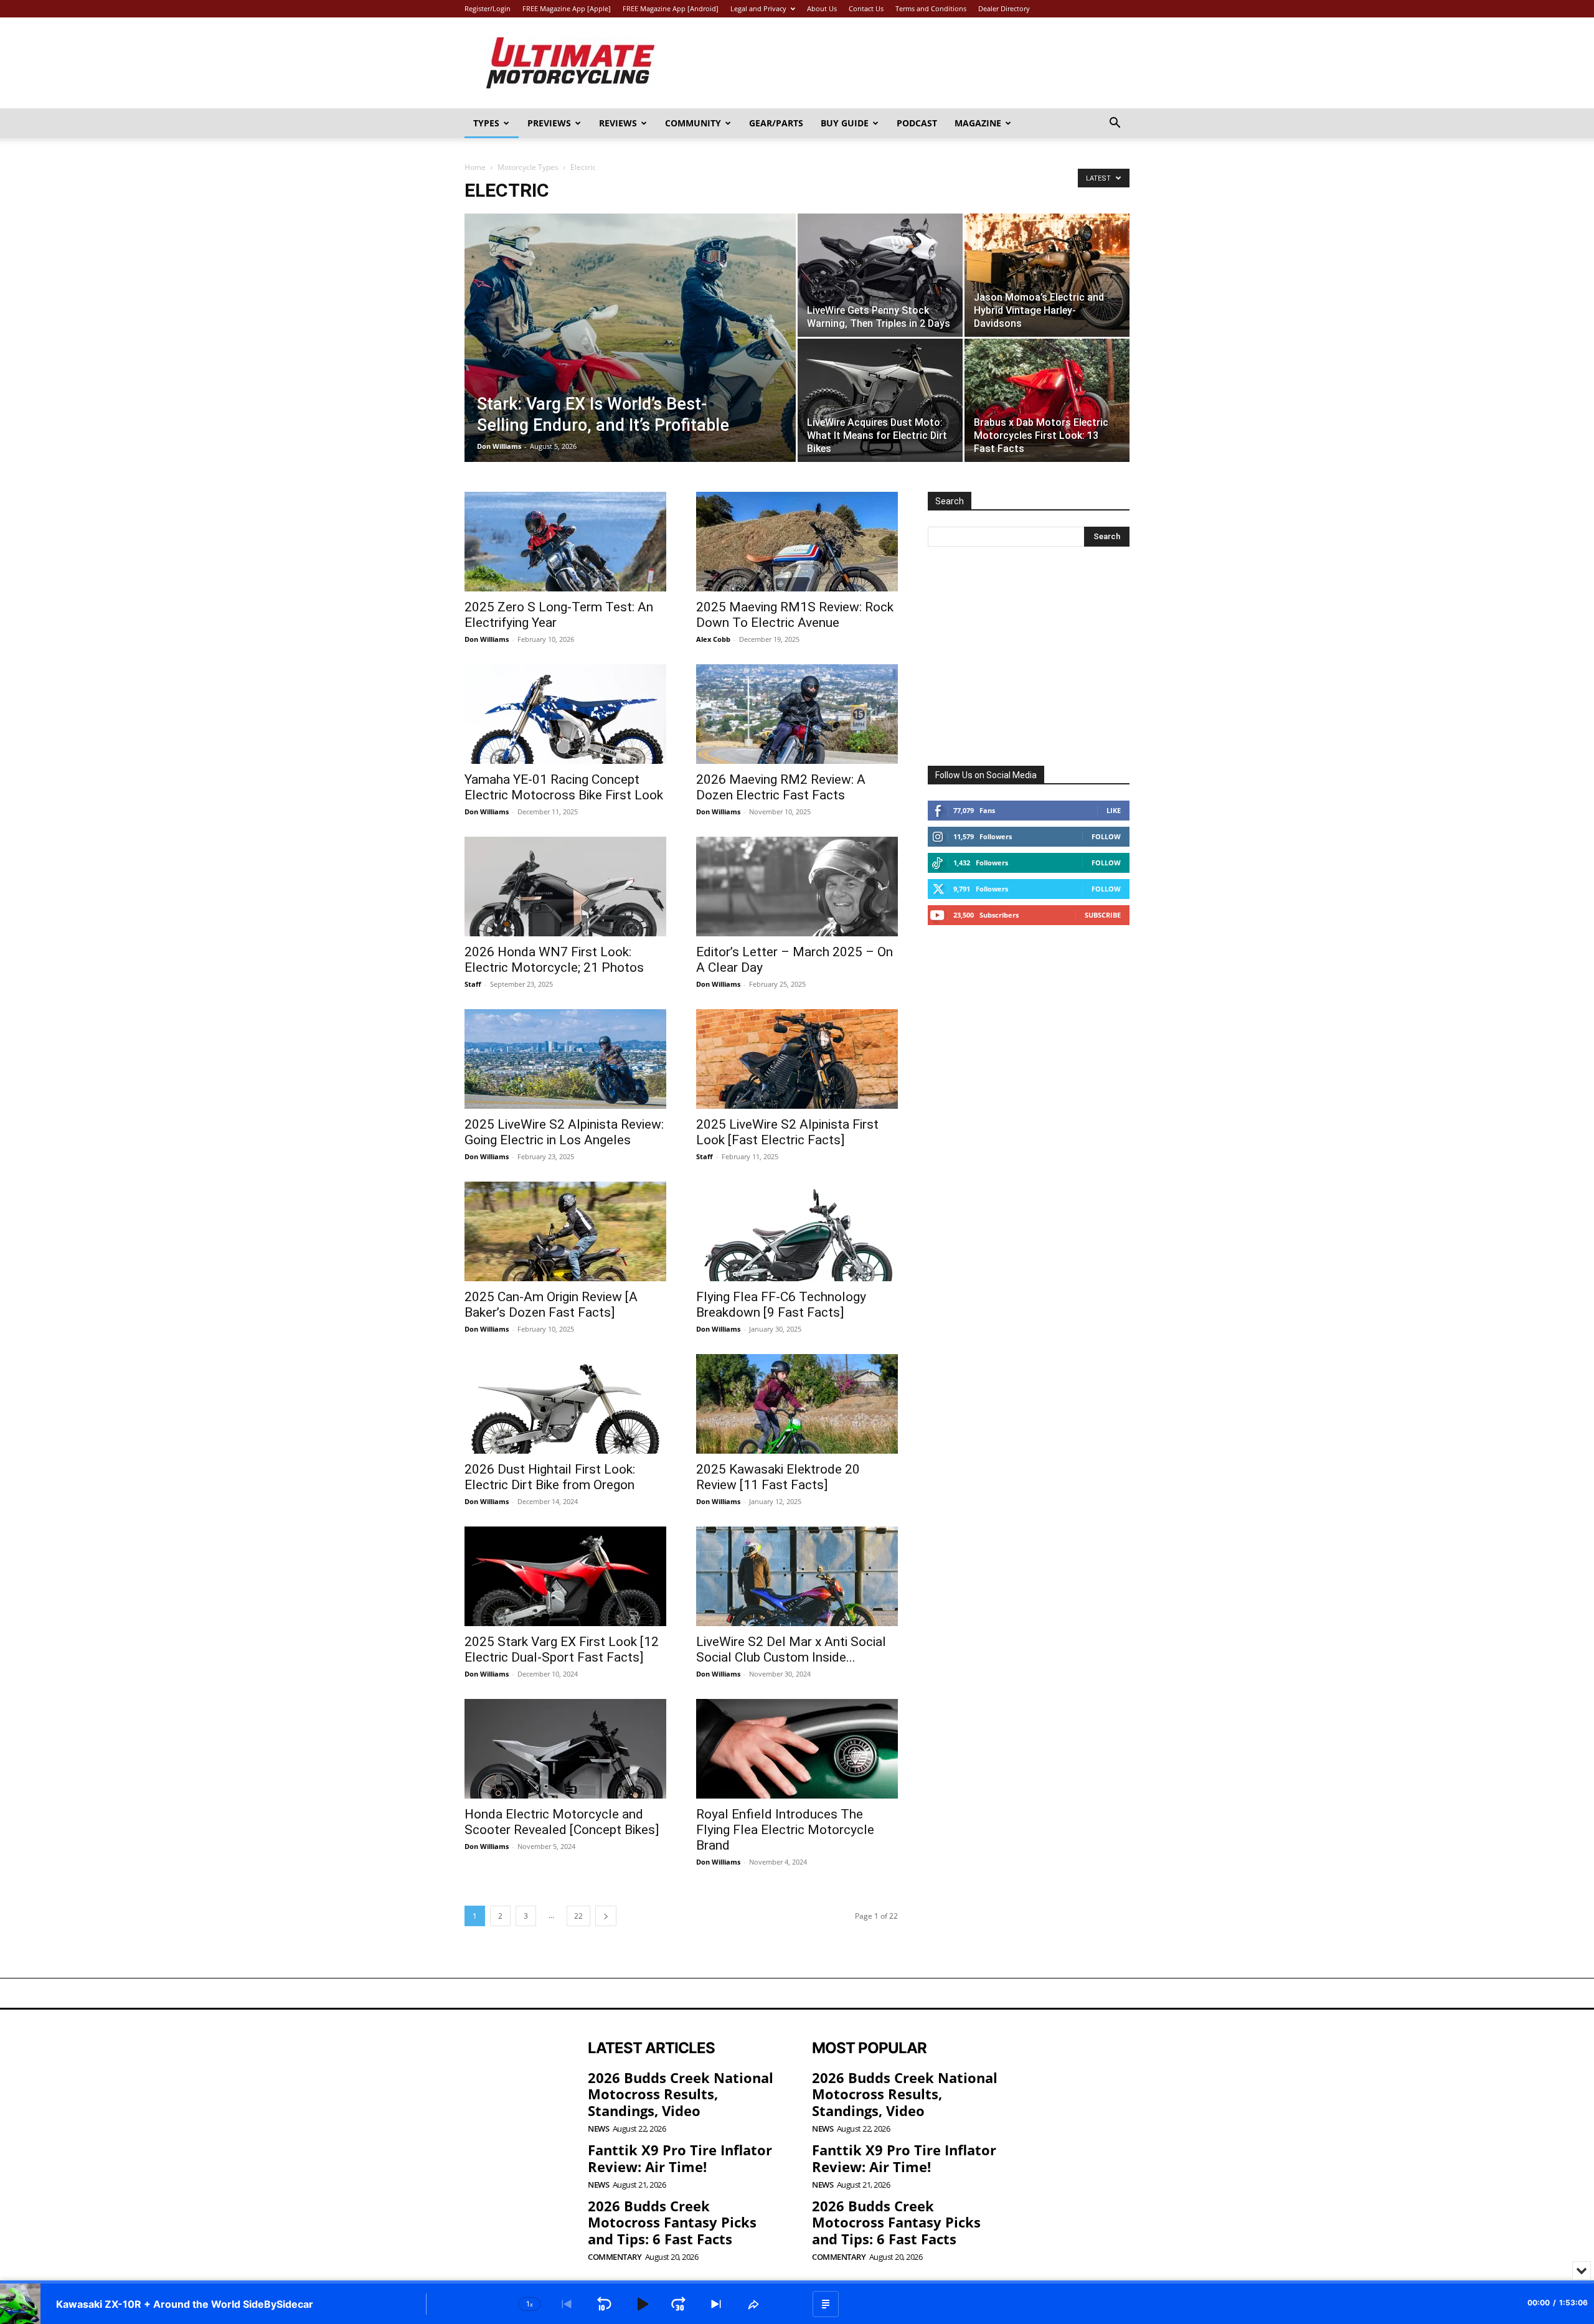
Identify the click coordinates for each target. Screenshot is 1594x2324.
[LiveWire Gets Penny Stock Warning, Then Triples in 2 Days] (880, 275)
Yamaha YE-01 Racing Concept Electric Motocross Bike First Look (564, 787)
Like (1114, 810)
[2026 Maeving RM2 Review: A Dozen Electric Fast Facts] (797, 714)
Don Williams (499, 446)
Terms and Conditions (931, 8)
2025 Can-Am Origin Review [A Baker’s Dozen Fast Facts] (551, 1305)
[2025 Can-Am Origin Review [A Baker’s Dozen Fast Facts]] (565, 1231)
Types (486, 123)
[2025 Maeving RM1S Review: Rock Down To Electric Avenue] (797, 542)
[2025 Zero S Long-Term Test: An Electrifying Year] (565, 542)
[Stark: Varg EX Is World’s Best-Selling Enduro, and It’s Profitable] (630, 357)
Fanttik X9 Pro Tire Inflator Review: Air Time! (680, 2158)
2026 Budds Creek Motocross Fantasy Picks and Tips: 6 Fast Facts (672, 2222)
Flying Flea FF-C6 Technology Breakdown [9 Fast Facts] (781, 1305)
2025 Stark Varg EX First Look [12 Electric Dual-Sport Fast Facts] (562, 1649)
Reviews (618, 123)
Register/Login (488, 8)
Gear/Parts (776, 123)
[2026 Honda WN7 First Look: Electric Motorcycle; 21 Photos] (565, 887)
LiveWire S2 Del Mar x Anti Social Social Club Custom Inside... (791, 1649)
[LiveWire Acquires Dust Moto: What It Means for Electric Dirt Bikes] (880, 400)
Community (693, 123)
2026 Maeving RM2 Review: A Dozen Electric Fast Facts (781, 787)
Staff (473, 984)
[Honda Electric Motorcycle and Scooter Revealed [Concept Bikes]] (565, 1749)
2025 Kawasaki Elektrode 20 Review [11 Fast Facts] (778, 1477)
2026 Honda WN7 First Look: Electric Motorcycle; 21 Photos (554, 960)
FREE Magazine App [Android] (671, 8)
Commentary (615, 2257)
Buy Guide (845, 123)
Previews (549, 123)
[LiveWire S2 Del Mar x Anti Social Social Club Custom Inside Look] (797, 1576)
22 (578, 1916)
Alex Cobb (713, 639)
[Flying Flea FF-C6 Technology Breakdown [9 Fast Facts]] (797, 1231)
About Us (822, 8)
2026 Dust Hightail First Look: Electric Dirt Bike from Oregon (550, 1477)
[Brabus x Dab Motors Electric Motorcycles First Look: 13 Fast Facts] (1047, 400)
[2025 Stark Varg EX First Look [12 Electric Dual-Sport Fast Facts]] (565, 1576)
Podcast (917, 123)
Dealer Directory (1004, 8)
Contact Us (866, 8)
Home (475, 167)
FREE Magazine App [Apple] (567, 8)
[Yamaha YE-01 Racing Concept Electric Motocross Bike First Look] (565, 714)
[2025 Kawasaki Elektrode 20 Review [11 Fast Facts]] (797, 1404)
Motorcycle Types (528, 167)
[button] (1115, 124)
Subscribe (1103, 915)
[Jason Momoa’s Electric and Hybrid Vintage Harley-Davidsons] (1047, 275)
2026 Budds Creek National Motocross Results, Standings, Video (681, 2094)
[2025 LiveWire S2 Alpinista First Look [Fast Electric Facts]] (797, 1059)
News (598, 2129)
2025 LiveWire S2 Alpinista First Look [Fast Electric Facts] (787, 1132)
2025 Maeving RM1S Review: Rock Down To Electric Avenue (795, 615)
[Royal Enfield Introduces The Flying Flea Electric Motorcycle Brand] (797, 1749)
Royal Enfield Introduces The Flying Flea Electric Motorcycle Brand (785, 1830)
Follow (1106, 836)
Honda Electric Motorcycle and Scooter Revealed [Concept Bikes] (562, 1822)
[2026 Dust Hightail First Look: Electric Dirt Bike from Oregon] (565, 1404)
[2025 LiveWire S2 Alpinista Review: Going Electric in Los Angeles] (565, 1059)
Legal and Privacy (758, 8)
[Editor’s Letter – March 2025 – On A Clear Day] (797, 887)
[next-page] (606, 1916)
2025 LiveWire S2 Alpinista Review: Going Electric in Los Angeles (564, 1132)
